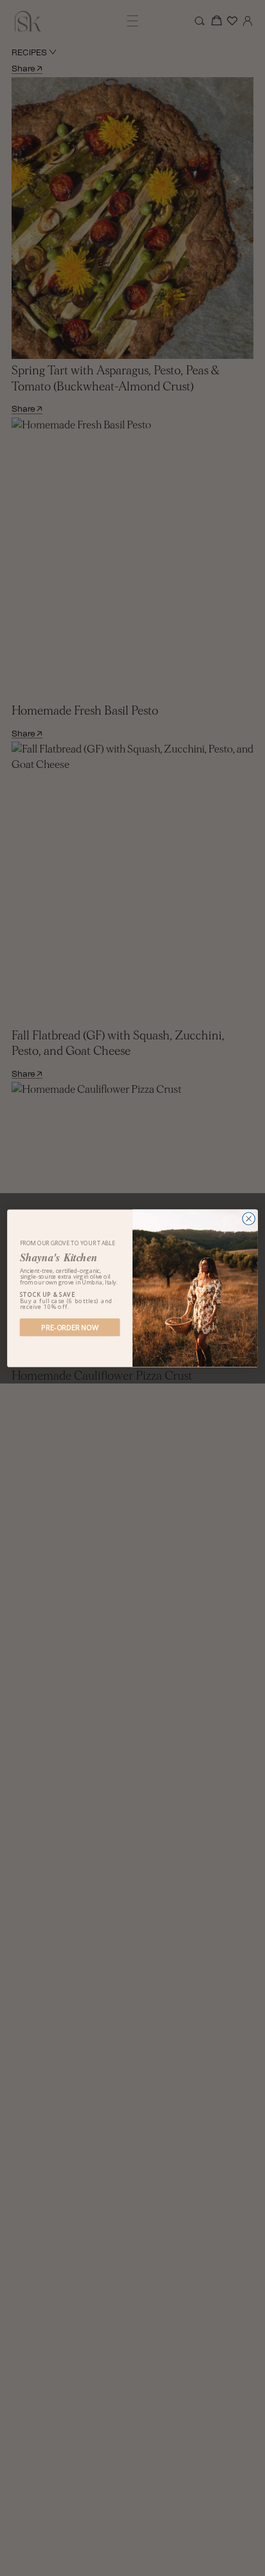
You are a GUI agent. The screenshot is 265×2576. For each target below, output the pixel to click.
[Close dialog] (249, 1218)
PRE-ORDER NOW (70, 1327)
